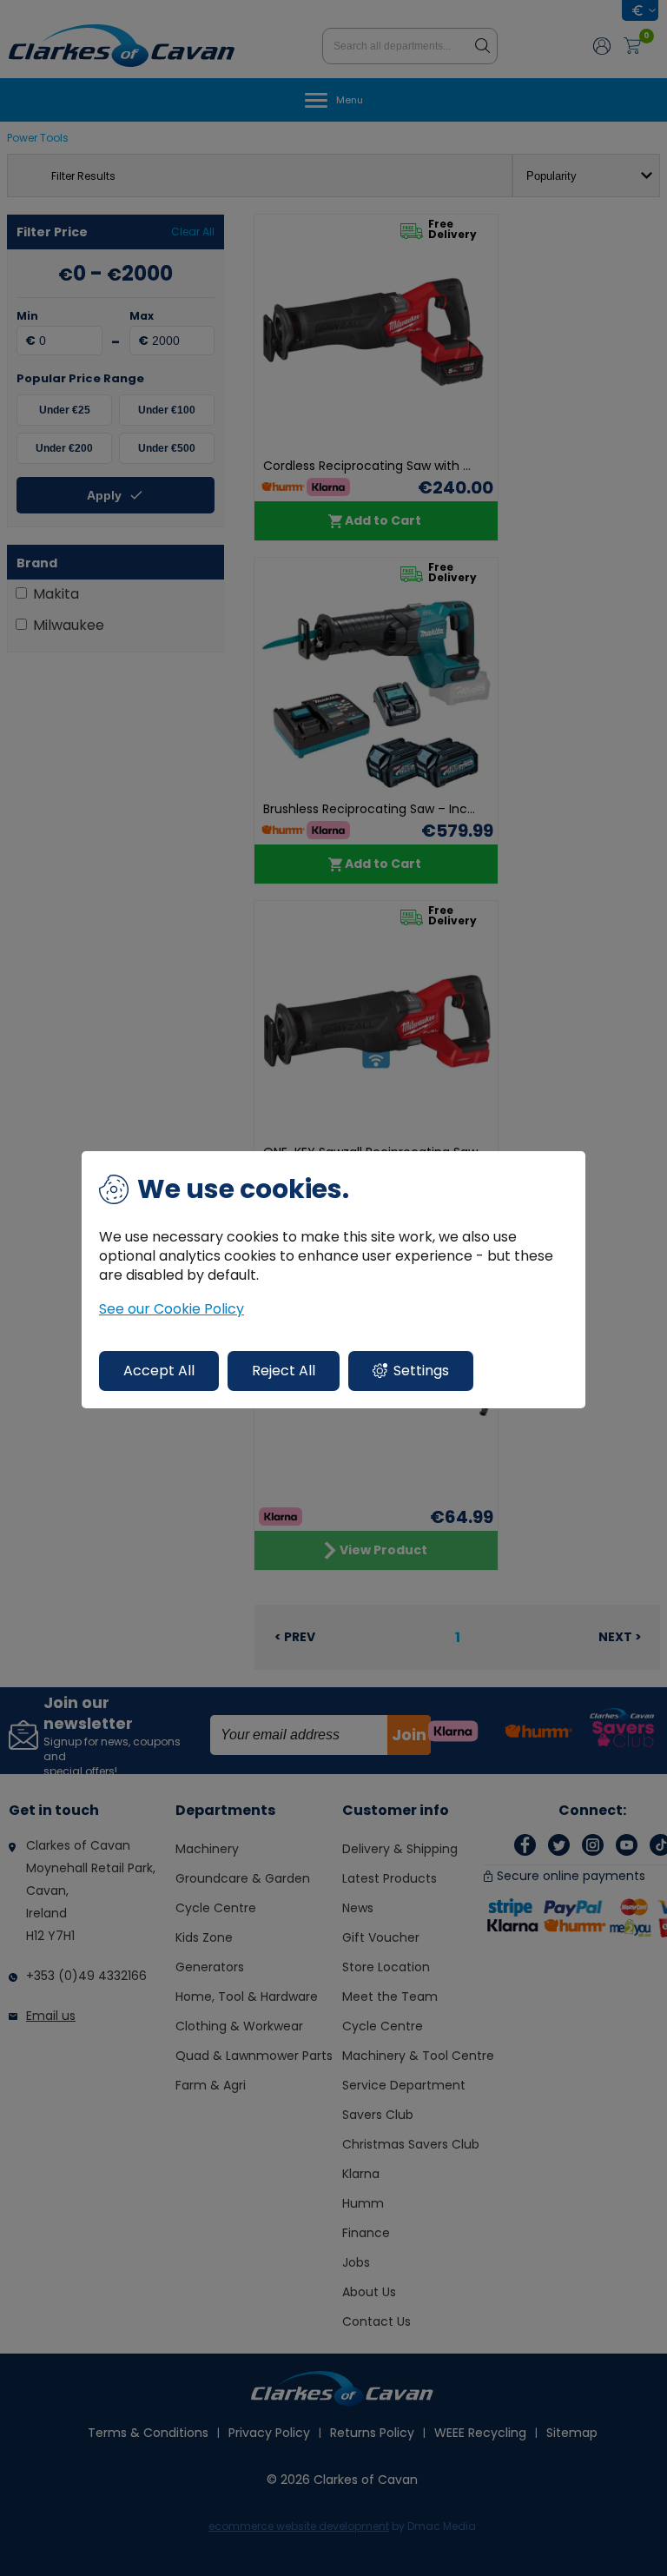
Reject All (284, 1371)
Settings (421, 1371)
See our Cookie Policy (172, 1309)
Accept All (159, 1371)
